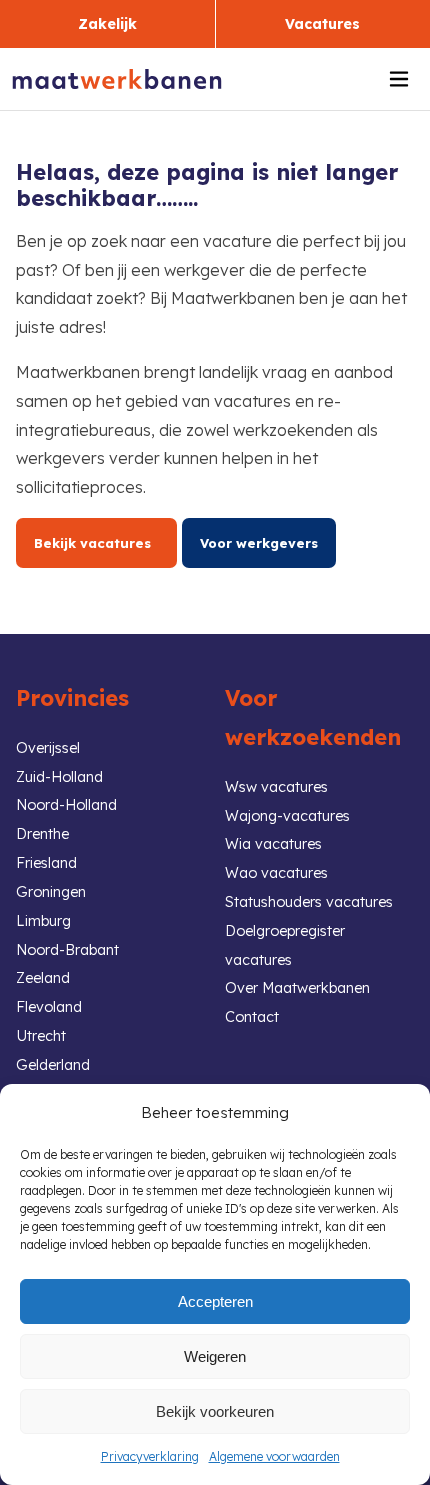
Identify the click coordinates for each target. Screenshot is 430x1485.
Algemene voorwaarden (274, 1456)
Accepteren (215, 1301)
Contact (252, 1017)
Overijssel (48, 748)
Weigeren (215, 1356)
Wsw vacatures (276, 787)
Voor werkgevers (259, 543)
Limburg (43, 921)
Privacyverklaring (150, 1456)
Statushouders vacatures (309, 902)
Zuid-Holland (59, 777)
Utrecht (41, 1036)
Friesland (46, 863)
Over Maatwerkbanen (297, 988)
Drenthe (42, 834)
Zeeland (43, 978)
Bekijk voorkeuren (215, 1411)
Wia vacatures (273, 844)
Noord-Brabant (67, 950)
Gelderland (53, 1065)
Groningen (51, 892)
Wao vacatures (276, 873)
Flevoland (49, 1007)
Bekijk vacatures (96, 543)
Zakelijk (107, 24)
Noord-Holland (66, 805)
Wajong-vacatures (287, 816)
